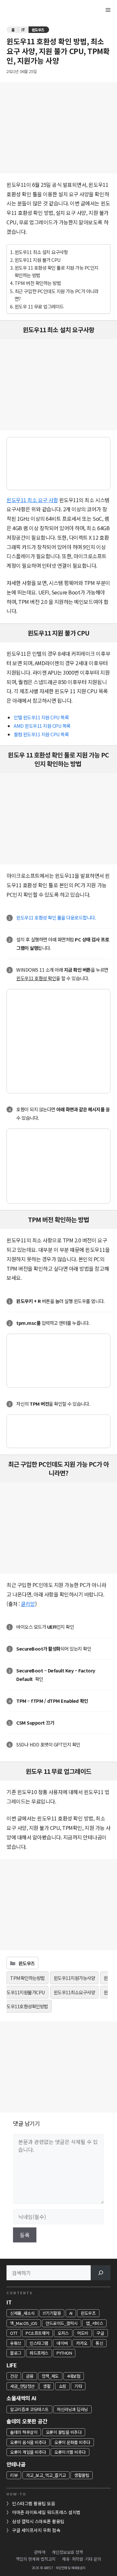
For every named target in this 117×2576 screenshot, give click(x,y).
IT (23, 30)
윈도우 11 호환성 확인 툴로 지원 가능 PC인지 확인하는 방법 (57, 271)
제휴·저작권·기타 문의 (82, 2559)
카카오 (82, 2343)
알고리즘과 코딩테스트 (29, 2409)
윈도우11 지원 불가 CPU (38, 260)
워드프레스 (39, 2353)
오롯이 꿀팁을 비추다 (64, 2432)
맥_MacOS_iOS (24, 2323)
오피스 (63, 2333)
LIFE (12, 2365)
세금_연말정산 (22, 2386)
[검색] (101, 2273)
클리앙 (28, 1604)
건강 (14, 2376)
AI (71, 2313)
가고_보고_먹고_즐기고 (46, 2475)
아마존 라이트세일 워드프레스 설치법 (46, 2512)
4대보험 (74, 2376)
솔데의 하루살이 (24, 2432)
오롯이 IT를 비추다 (70, 2452)
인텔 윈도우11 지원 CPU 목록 (41, 717)
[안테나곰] (26, 10)
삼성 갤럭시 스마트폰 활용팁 (38, 2521)
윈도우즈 (38, 30)
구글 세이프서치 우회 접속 (36, 2530)
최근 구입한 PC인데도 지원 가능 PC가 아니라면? (57, 295)
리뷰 (14, 2475)
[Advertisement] (58, 128)
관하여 (40, 2552)
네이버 (62, 2343)
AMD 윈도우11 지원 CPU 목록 (42, 726)
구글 (100, 2333)
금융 (30, 2376)
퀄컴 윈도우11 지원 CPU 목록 (41, 734)
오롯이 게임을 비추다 (28, 2452)
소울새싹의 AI (21, 2398)
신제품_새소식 (22, 2313)
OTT (14, 2333)
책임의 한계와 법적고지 (36, 2559)
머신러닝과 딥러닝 (72, 2409)
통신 (99, 2343)
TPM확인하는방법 (27, 1978)
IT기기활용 (52, 2313)
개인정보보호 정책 (67, 2552)
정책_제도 (50, 2376)
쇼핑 (63, 2386)
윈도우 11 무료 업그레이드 (39, 306)
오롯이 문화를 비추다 (72, 2442)
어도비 (83, 2333)
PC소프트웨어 (38, 2333)
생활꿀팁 (82, 2475)
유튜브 (16, 2343)
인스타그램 (39, 2343)
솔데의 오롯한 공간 (27, 2421)
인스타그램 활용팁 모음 (33, 2503)
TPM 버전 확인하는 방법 (38, 283)
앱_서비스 (94, 2323)
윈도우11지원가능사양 (74, 1978)
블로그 (16, 2353)
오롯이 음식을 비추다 (28, 2442)
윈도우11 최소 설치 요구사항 (41, 252)
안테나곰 (16, 2464)
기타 (78, 2386)
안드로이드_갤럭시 (62, 2323)
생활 (47, 2386)
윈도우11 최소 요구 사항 (32, 500)
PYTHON (64, 2353)
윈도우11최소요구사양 (74, 1992)
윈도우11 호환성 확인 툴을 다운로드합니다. (56, 917)
